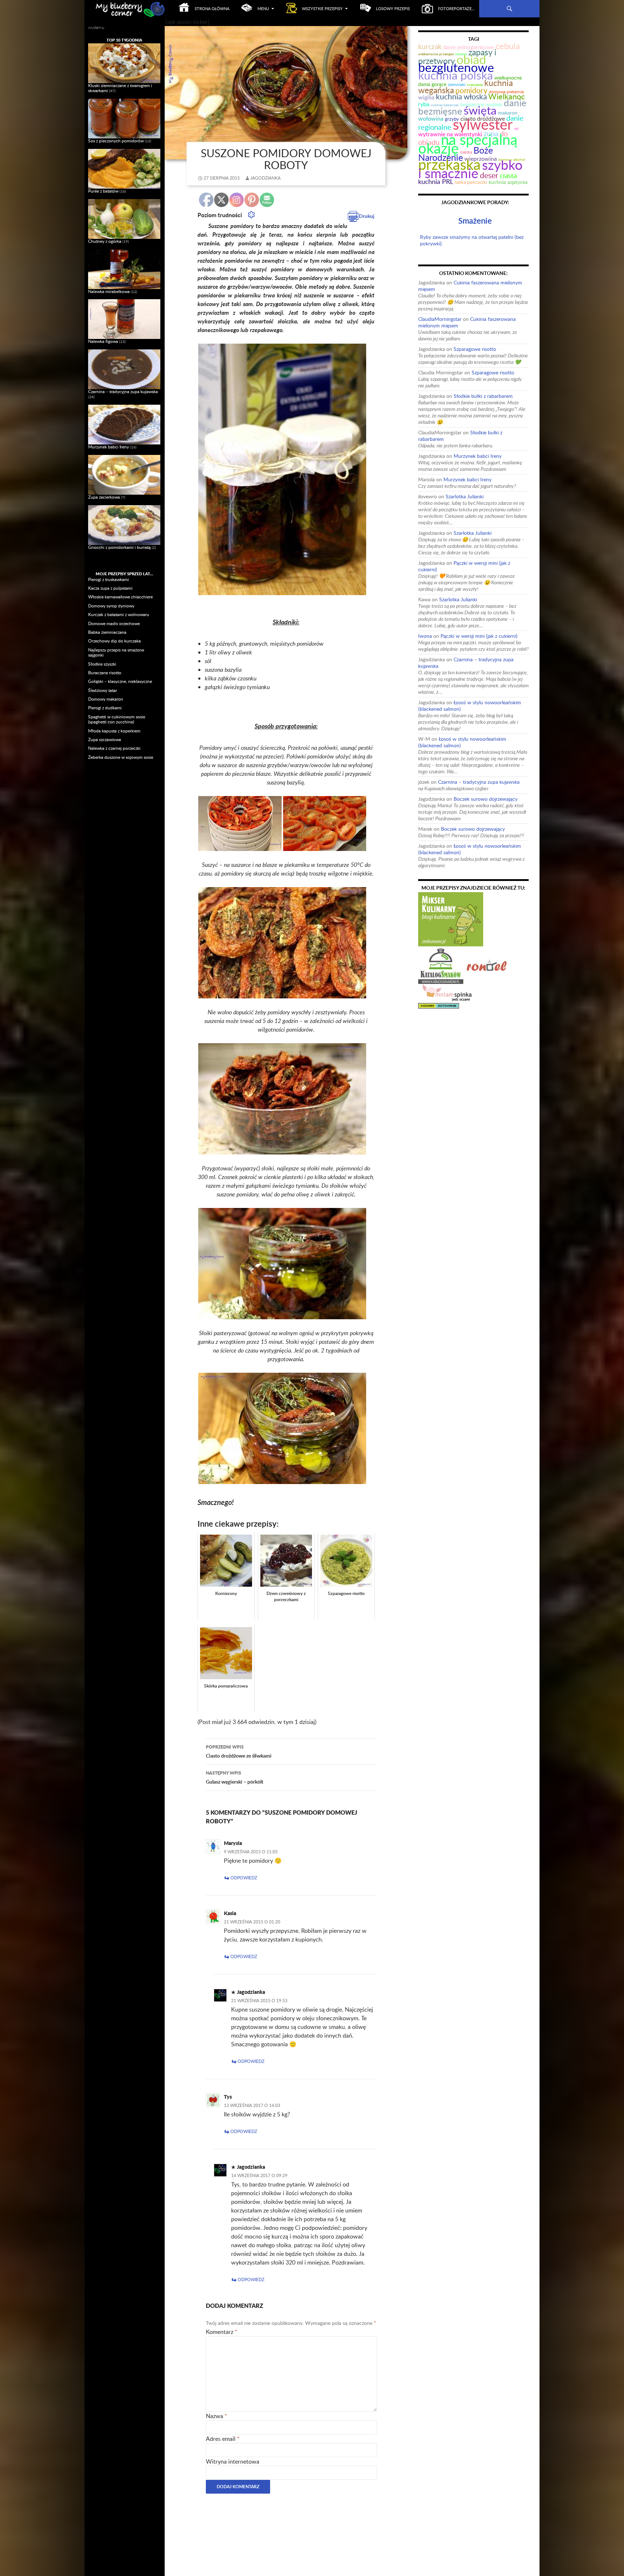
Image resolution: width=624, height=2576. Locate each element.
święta (480, 110)
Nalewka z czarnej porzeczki (114, 748)
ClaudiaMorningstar (440, 319)
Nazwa (216, 2416)
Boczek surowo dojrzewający (486, 799)
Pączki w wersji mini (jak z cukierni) (464, 566)
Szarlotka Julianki (465, 496)
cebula (508, 46)
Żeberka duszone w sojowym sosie (121, 757)
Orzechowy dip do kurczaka (114, 641)
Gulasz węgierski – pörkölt (235, 1777)
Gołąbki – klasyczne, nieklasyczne (120, 681)
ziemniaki (457, 84)
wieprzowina (481, 159)
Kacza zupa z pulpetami (110, 588)
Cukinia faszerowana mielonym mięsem (470, 286)
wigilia (426, 97)
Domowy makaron (106, 699)
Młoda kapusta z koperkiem (114, 731)
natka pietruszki (471, 182)
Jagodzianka (265, 178)
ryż (516, 128)
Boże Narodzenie (456, 154)
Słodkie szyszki (102, 664)
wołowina (431, 118)
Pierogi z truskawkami (109, 579)
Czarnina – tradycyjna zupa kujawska (466, 663)
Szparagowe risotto (475, 349)
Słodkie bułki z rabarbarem (483, 396)
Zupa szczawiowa (105, 739)
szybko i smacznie (470, 169)
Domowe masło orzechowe (114, 623)
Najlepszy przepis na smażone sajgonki (116, 652)
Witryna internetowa (233, 2461)
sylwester (483, 124)
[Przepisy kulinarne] (451, 919)
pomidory (471, 90)
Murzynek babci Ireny (478, 456)
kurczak (430, 46)
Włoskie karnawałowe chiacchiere (120, 597)
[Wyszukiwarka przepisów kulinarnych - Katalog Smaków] (441, 965)
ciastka (466, 152)
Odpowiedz (244, 1878)
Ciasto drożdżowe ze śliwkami (239, 1751)
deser (489, 175)
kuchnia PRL (436, 181)
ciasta (508, 175)
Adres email (223, 2439)
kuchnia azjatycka (508, 182)
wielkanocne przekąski (436, 54)
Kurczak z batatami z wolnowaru (119, 614)
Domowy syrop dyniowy (111, 606)
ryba (424, 104)
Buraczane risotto (105, 673)
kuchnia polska (456, 75)
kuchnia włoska (461, 96)
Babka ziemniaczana (107, 632)
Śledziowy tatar (103, 690)
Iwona (425, 636)
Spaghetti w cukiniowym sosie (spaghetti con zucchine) (117, 719)
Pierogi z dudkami (105, 708)
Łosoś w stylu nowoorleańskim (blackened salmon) (470, 706)
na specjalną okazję (468, 144)
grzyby (452, 119)
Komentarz (222, 2332)
